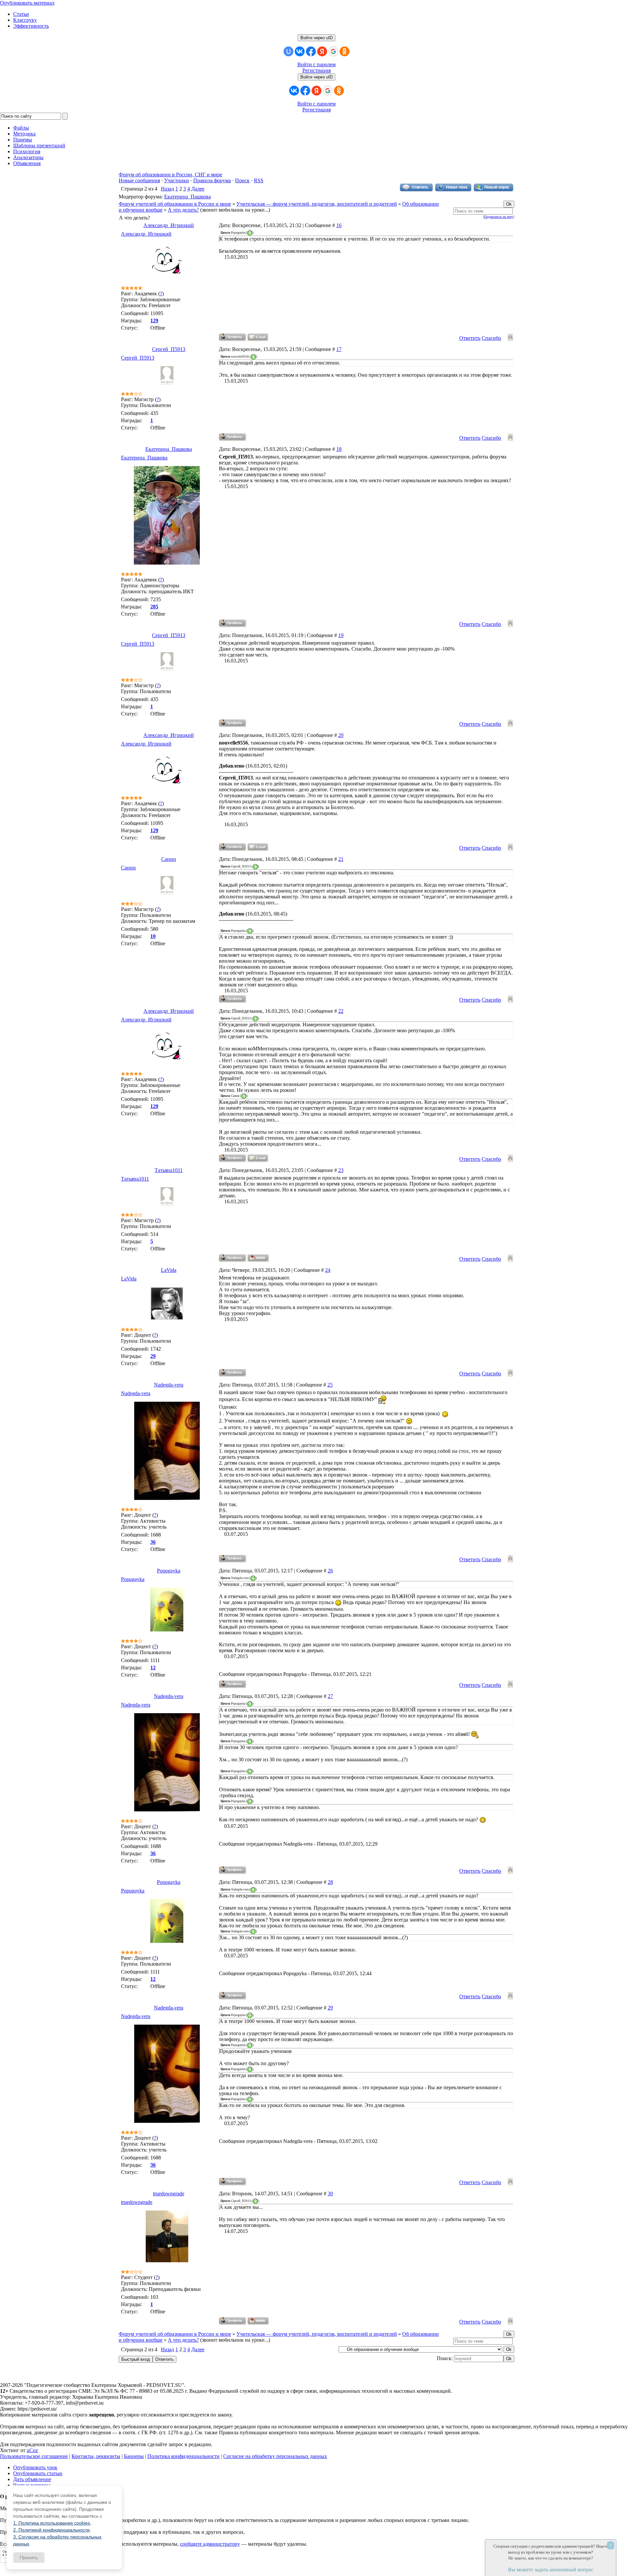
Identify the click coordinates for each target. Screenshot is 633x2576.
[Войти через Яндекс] (322, 51)
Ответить (470, 338)
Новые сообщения (139, 180)
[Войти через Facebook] (311, 51)
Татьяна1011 (169, 1170)
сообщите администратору (210, 2544)
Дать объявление (32, 2479)
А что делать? (183, 210)
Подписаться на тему (499, 217)
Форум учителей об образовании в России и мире (175, 204)
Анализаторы (28, 157)
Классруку (25, 20)
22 (341, 1011)
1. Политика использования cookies (52, 2523)
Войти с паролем (316, 64)
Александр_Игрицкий (169, 225)
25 (330, 1385)
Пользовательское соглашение (34, 2456)
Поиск (242, 180)
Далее (198, 189)
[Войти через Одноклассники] (345, 51)
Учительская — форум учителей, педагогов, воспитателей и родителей (317, 204)
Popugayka (169, 1571)
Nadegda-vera (169, 1385)
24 (328, 1270)
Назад (167, 189)
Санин (169, 859)
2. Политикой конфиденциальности (51, 2530)
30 (330, 2194)
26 (330, 1571)
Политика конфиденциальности (183, 2456)
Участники (177, 180)
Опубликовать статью (38, 2473)
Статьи (21, 14)
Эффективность (31, 26)
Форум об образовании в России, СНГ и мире (170, 175)
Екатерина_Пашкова (187, 197)
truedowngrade (169, 2194)
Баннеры (134, 2456)
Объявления (27, 163)
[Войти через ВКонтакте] (300, 51)
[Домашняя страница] (258, 1258)
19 (341, 635)
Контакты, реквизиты (96, 2456)
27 (330, 1696)
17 (339, 349)
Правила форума (212, 180)
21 (341, 859)
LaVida (169, 1270)
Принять (29, 2558)
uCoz (32, 2450)
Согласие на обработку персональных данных (275, 2456)
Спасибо (491, 338)
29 (330, 2008)
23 (341, 1170)
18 (339, 449)
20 (341, 735)
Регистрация (316, 70)
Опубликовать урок (35, 2467)
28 (330, 1882)
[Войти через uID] (288, 51)
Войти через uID (316, 38)
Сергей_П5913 (169, 349)
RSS (259, 180)
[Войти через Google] (333, 51)
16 (339, 225)
